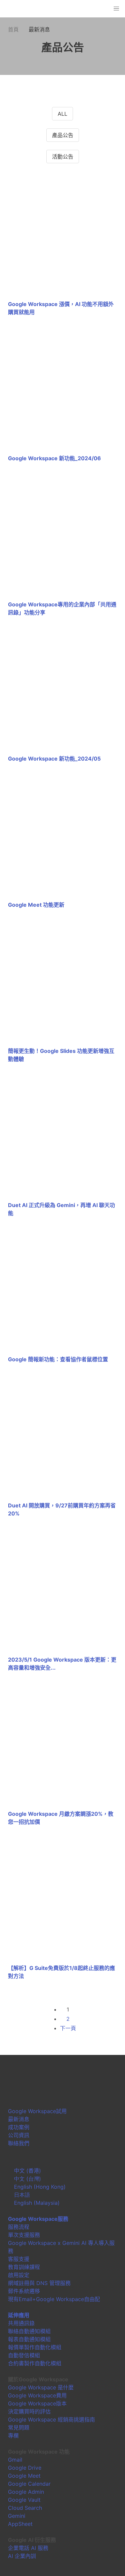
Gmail (15, 2460)
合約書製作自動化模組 (35, 2363)
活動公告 (63, 157)
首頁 (13, 29)
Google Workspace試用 (37, 2111)
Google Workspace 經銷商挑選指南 (51, 2419)
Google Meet (24, 2476)
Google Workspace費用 (37, 2395)
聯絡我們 (19, 2143)
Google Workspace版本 (37, 2403)
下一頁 (68, 2028)
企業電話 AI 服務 (28, 2548)
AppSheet (20, 2524)
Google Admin (26, 2492)
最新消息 (19, 2119)
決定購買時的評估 (29, 2411)
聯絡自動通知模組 (29, 2331)
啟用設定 (19, 2275)
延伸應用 (19, 2315)
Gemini (17, 2516)
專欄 (13, 2436)
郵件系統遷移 (24, 2291)
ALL (62, 114)
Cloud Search (25, 2508)
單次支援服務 (24, 2235)
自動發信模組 (24, 2355)
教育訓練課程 (24, 2267)
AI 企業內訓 (22, 2556)
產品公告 (63, 135)
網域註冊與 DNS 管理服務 (39, 2283)
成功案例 (19, 2127)
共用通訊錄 (21, 2323)
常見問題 (19, 2428)
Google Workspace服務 (38, 2219)
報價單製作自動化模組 (35, 2347)
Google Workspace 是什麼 (41, 2387)
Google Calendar (29, 2484)
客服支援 (19, 2259)
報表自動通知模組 (29, 2339)
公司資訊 (19, 2135)
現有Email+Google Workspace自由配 (54, 2299)
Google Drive (25, 2468)
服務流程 (19, 2227)
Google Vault (24, 2500)
